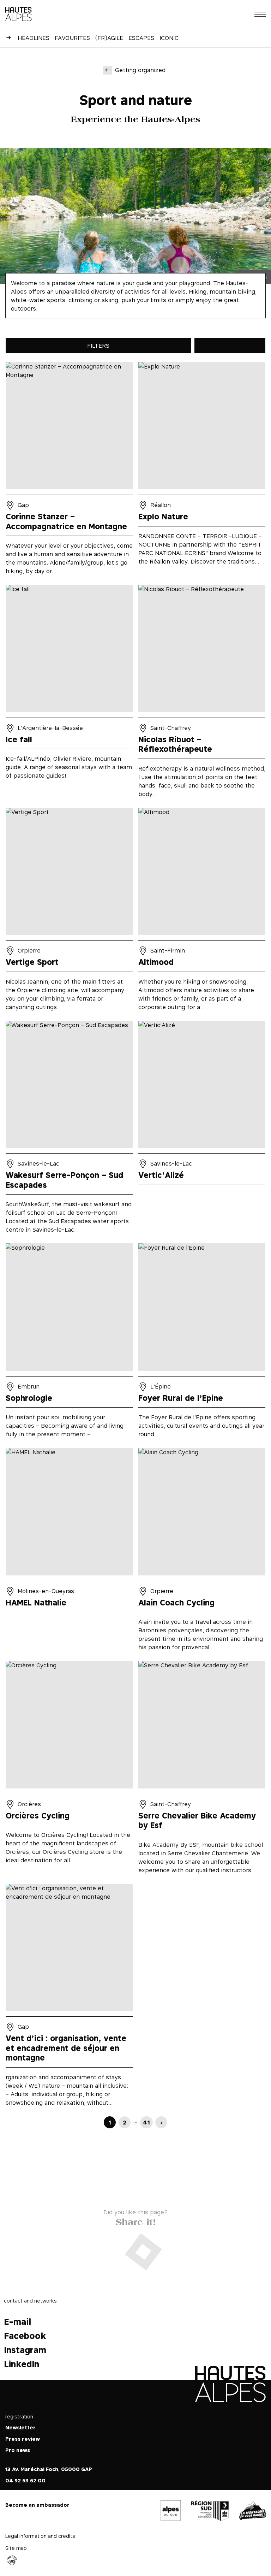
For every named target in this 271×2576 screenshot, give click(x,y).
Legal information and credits (40, 2536)
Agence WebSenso (12, 2560)
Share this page (135, 2220)
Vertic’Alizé (202, 1130)
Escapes (141, 38)
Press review (23, 2439)
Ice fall (69, 694)
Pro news (18, 2450)
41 (146, 2122)
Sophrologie (69, 1343)
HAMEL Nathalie (69, 1552)
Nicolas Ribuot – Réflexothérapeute (202, 694)
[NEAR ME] (230, 346)
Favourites (72, 38)
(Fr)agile (109, 38)
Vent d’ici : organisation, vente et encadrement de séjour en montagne (69, 1997)
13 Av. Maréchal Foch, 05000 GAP (49, 2469)
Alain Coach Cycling (202, 1552)
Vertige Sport (69, 912)
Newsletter (20, 2427)
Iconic (169, 38)
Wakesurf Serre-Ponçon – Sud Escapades (69, 1130)
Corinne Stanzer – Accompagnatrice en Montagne (69, 471)
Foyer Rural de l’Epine (202, 1343)
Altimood (202, 912)
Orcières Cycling (69, 1770)
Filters (98, 346)
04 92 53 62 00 (25, 2480)
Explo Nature (202, 471)
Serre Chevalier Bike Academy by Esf (202, 1770)
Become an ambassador (37, 2505)
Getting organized (140, 70)
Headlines (34, 38)
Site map (16, 2548)
